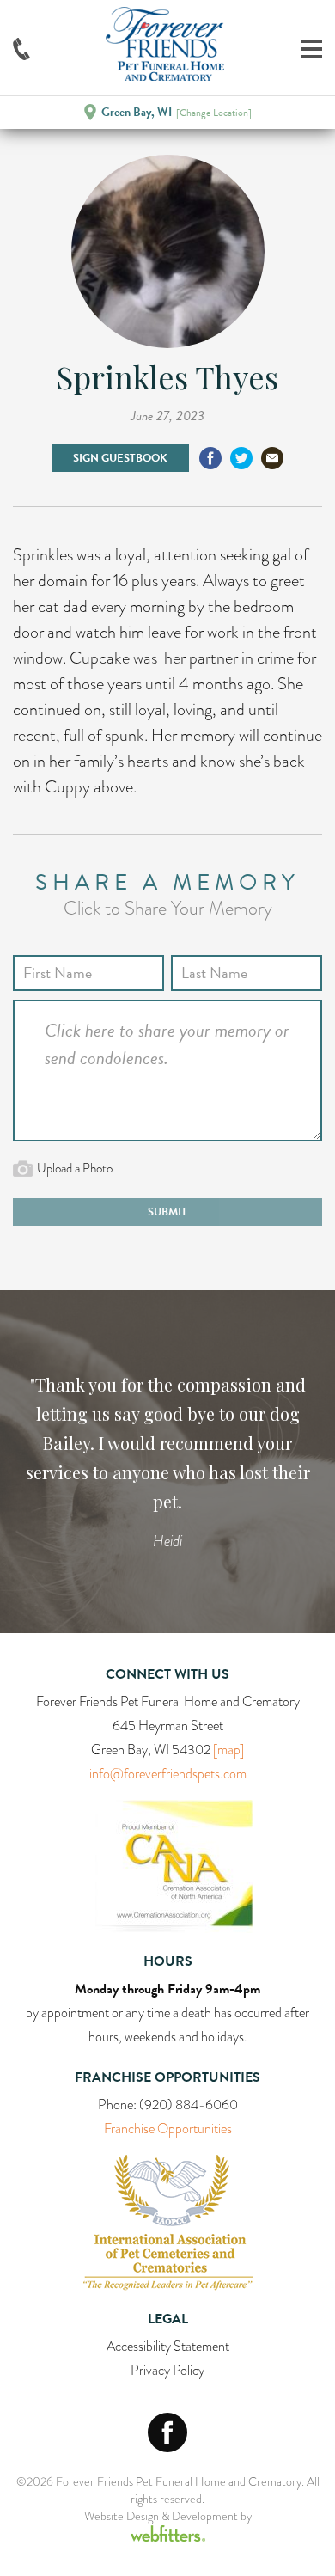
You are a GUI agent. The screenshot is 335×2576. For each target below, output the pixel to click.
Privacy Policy (167, 2371)
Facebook (167, 2432)
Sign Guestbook (120, 458)
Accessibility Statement (168, 2347)
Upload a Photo (75, 1168)
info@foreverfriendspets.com (168, 1774)
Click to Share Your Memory (168, 908)
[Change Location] (214, 113)
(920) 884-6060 (189, 2105)
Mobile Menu (311, 49)
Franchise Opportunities (168, 2129)
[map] (228, 1750)
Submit (167, 1212)
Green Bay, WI (137, 112)
